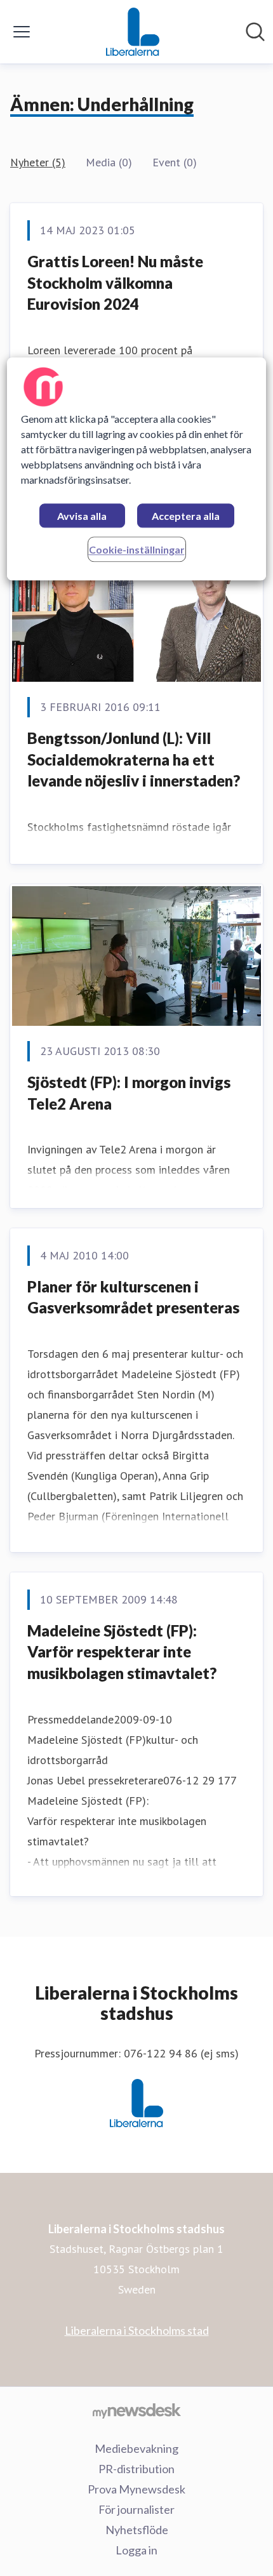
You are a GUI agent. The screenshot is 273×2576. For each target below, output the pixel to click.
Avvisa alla (82, 516)
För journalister (136, 2509)
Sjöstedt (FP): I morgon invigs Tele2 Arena (129, 1093)
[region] (137, 469)
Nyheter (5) (38, 162)
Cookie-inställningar (137, 549)
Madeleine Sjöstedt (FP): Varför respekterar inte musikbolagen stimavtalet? (122, 1652)
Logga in (136, 2550)
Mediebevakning (136, 2448)
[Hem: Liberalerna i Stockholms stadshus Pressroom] (133, 32)
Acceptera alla (186, 516)
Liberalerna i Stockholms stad (137, 2330)
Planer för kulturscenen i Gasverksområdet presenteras (133, 1297)
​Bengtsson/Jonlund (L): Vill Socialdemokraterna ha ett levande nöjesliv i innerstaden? (134, 759)
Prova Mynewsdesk (136, 2489)
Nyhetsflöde (137, 2530)
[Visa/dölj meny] (22, 32)
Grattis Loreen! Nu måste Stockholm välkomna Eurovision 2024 (115, 282)
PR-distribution (136, 2469)
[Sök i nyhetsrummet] (255, 32)
